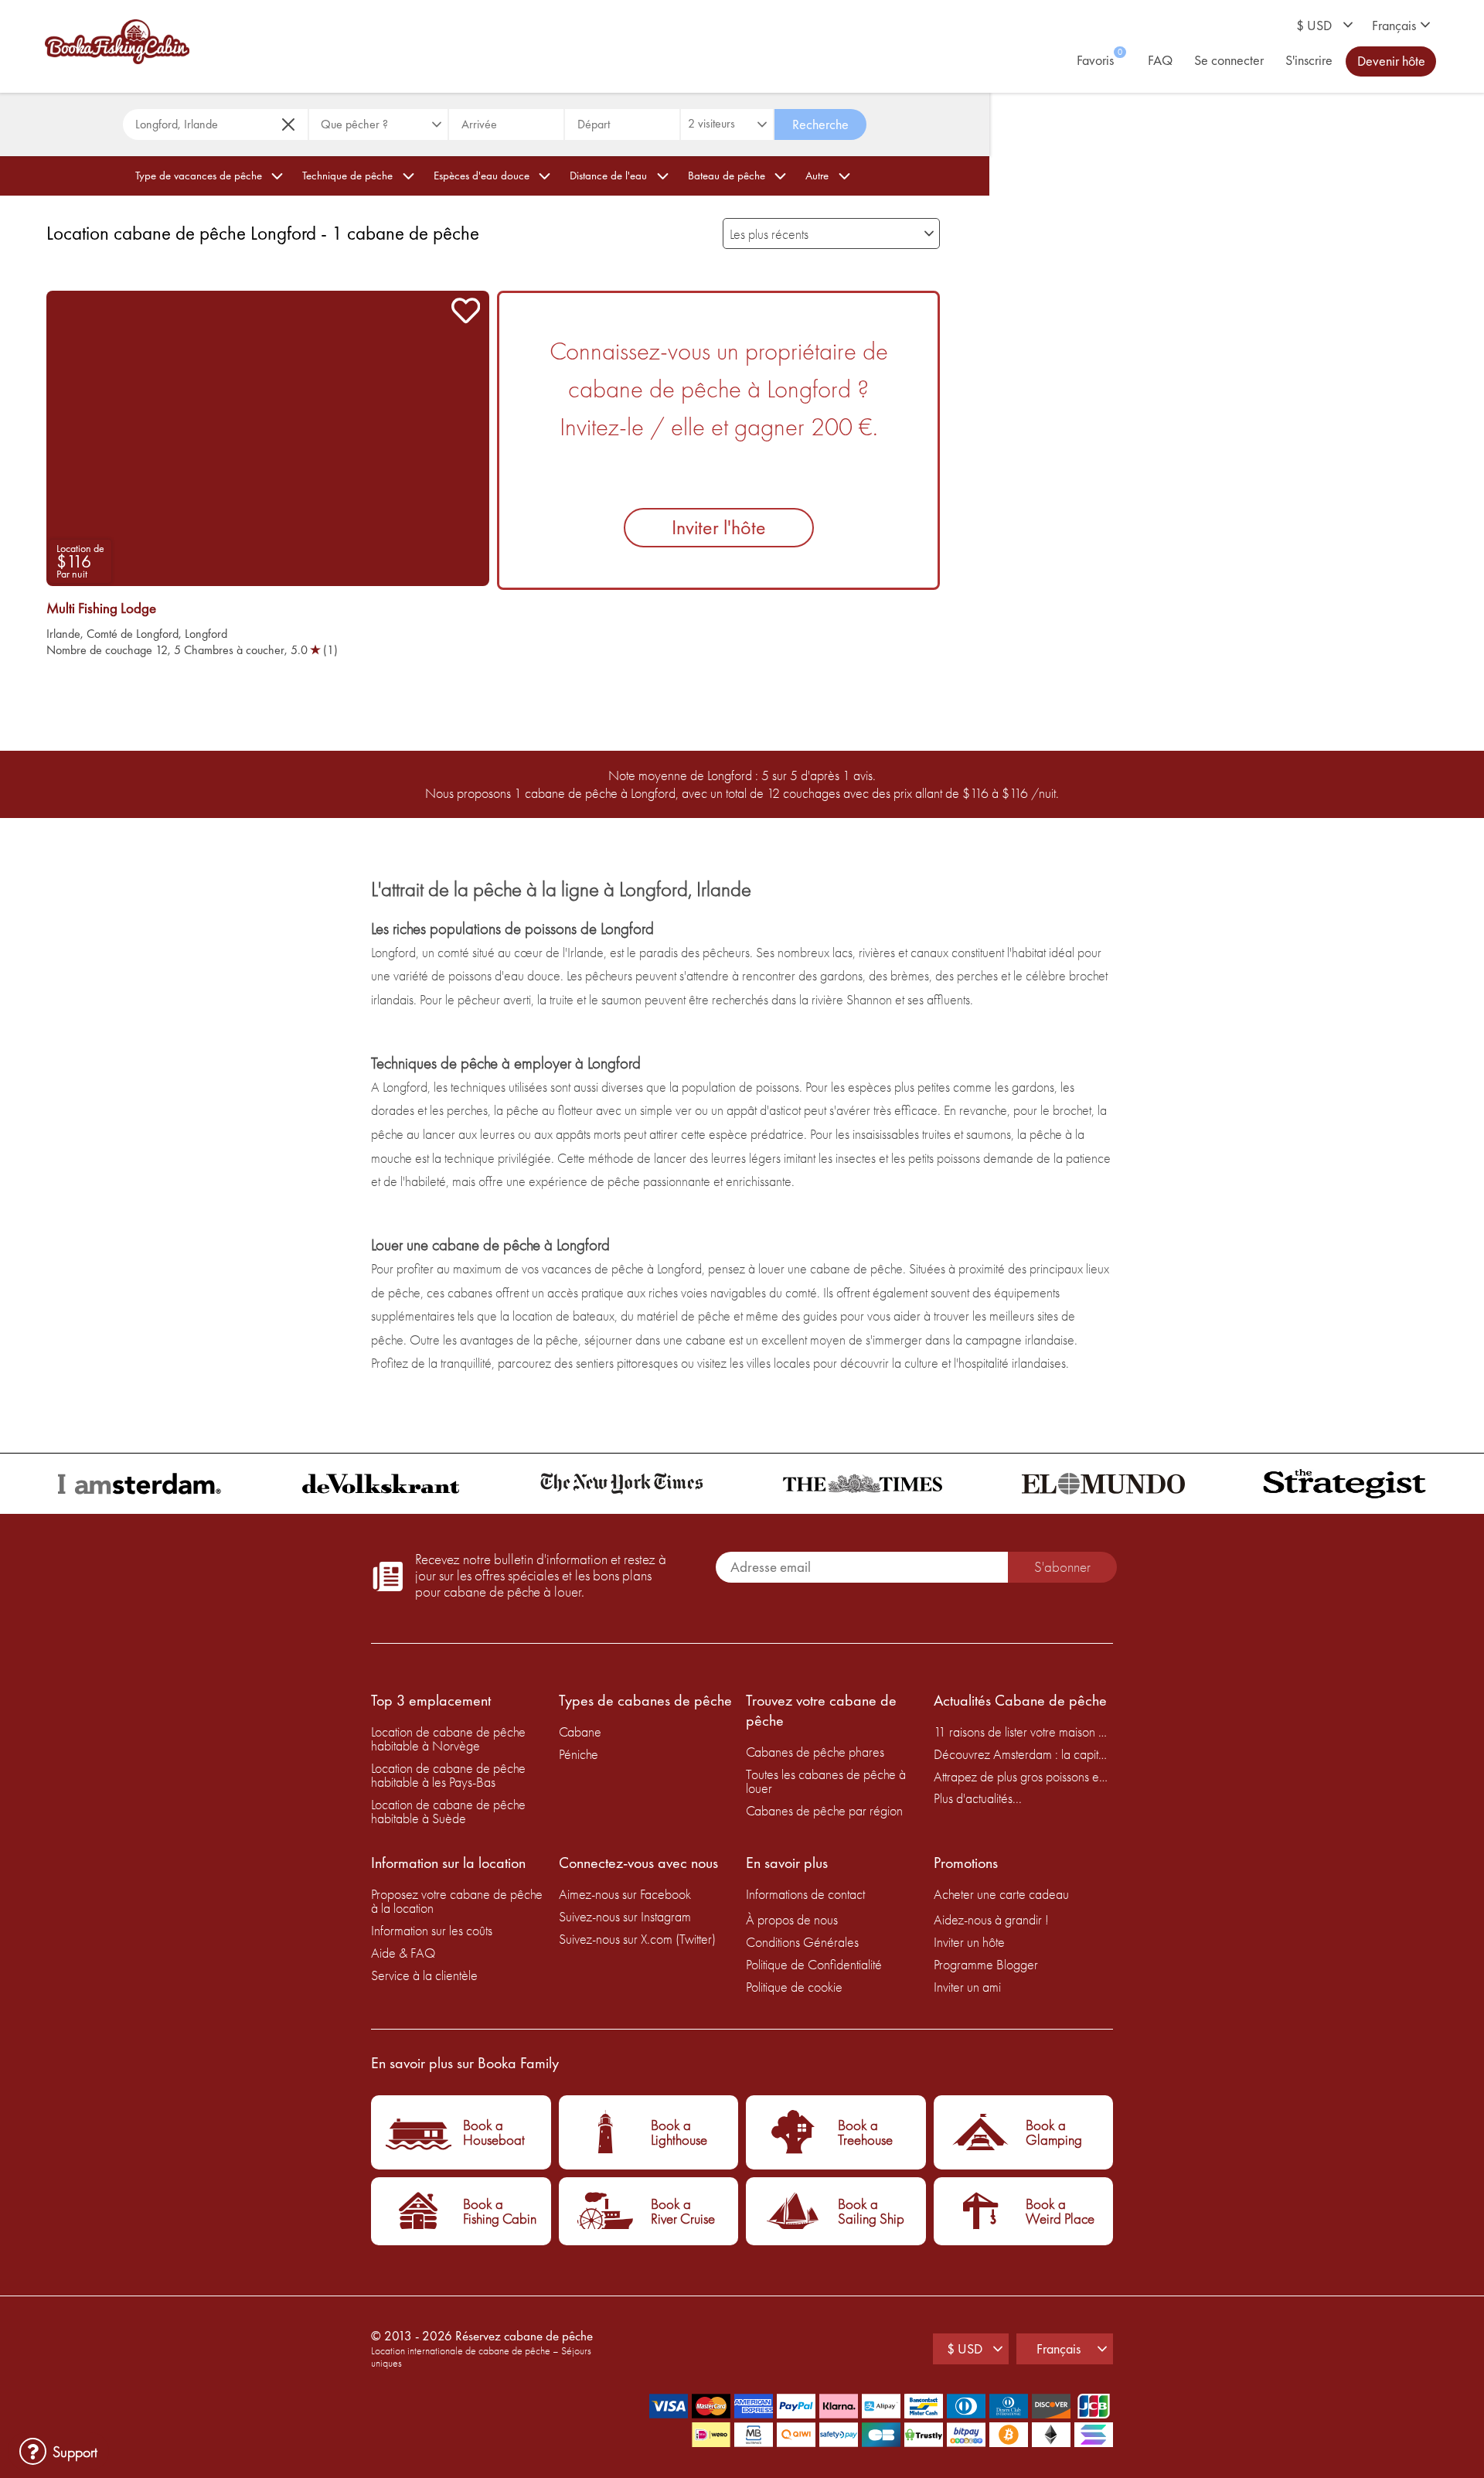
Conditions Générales (802, 1942)
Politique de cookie (794, 1987)
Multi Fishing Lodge (101, 608)
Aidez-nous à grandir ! (991, 1919)
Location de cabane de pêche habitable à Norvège (448, 1738)
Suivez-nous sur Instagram (625, 1916)
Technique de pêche (347, 176)
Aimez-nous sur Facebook (625, 1894)
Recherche (820, 124)
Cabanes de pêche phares (815, 1752)
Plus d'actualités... (978, 1798)
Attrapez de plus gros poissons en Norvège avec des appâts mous (1024, 1776)
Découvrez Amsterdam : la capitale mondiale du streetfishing (1024, 1754)
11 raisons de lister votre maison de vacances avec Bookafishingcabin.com (1024, 1732)
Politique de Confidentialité (814, 1964)
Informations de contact (805, 1894)
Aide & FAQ (403, 1953)
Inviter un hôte (969, 1942)
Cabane (580, 1732)
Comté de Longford (133, 634)
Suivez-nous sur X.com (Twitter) (637, 1939)
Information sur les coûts (432, 1930)
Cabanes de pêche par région (824, 1810)
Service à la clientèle (424, 1975)
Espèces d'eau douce (482, 176)
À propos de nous (792, 1919)
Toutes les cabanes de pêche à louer (826, 1781)
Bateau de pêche (727, 176)
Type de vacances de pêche (199, 176)
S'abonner (1062, 1567)
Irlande (63, 634)
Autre (817, 176)
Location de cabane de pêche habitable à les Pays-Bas (448, 1775)
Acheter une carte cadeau (1001, 1894)
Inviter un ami (967, 1987)
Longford (206, 634)
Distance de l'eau (608, 176)
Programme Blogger (986, 1964)
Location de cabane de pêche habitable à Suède (448, 1811)
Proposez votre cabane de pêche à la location (457, 1901)
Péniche (579, 1754)
